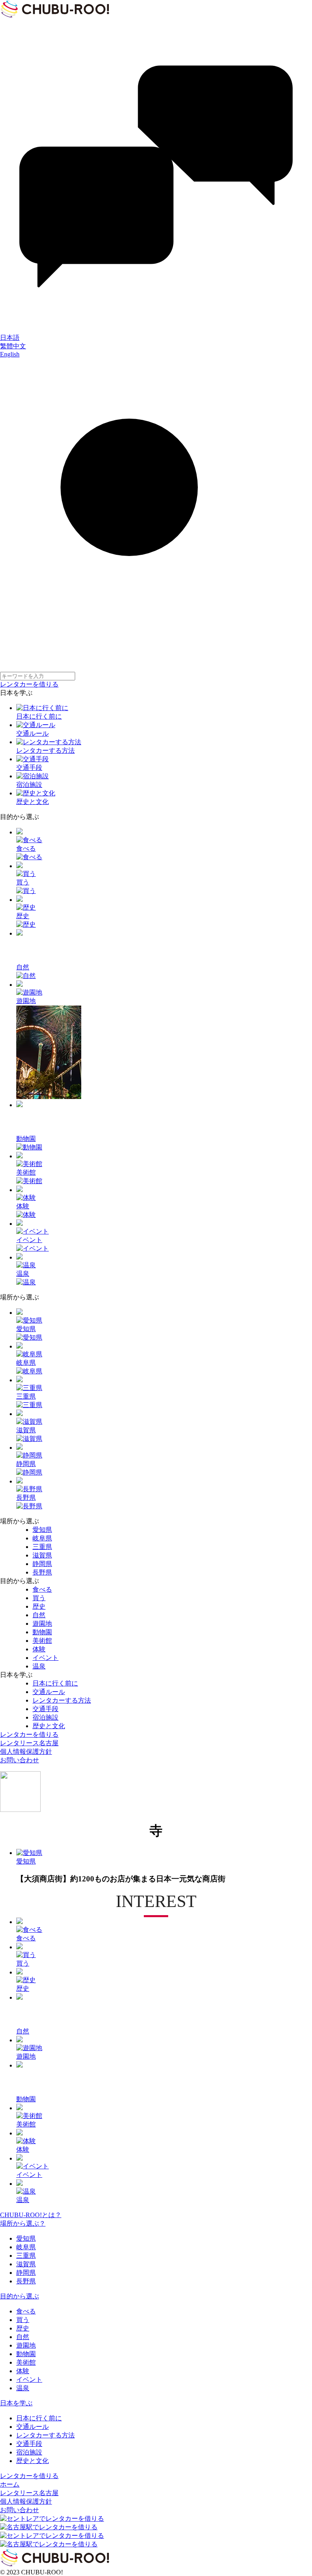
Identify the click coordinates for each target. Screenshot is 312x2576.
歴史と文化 (32, 2461)
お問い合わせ (19, 1760)
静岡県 (26, 2273)
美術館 (26, 2362)
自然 (23, 2337)
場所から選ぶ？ (23, 2223)
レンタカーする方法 (45, 2435)
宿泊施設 (29, 2452)
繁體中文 (13, 346)
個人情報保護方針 (26, 1752)
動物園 (26, 2354)
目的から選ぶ (19, 2296)
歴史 (23, 2328)
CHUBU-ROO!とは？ (31, 2215)
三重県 (26, 2256)
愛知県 (26, 2238)
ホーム (10, 2484)
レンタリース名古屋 (29, 1743)
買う (23, 2320)
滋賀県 (26, 2264)
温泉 (23, 2388)
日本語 (10, 338)
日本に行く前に (39, 2418)
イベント (29, 2379)
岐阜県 (26, 2247)
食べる (26, 2311)
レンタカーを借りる (29, 684)
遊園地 (26, 2345)
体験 (23, 2371)
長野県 (26, 2281)
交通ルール (32, 2427)
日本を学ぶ (16, 2403)
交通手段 (29, 2444)
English (10, 354)
